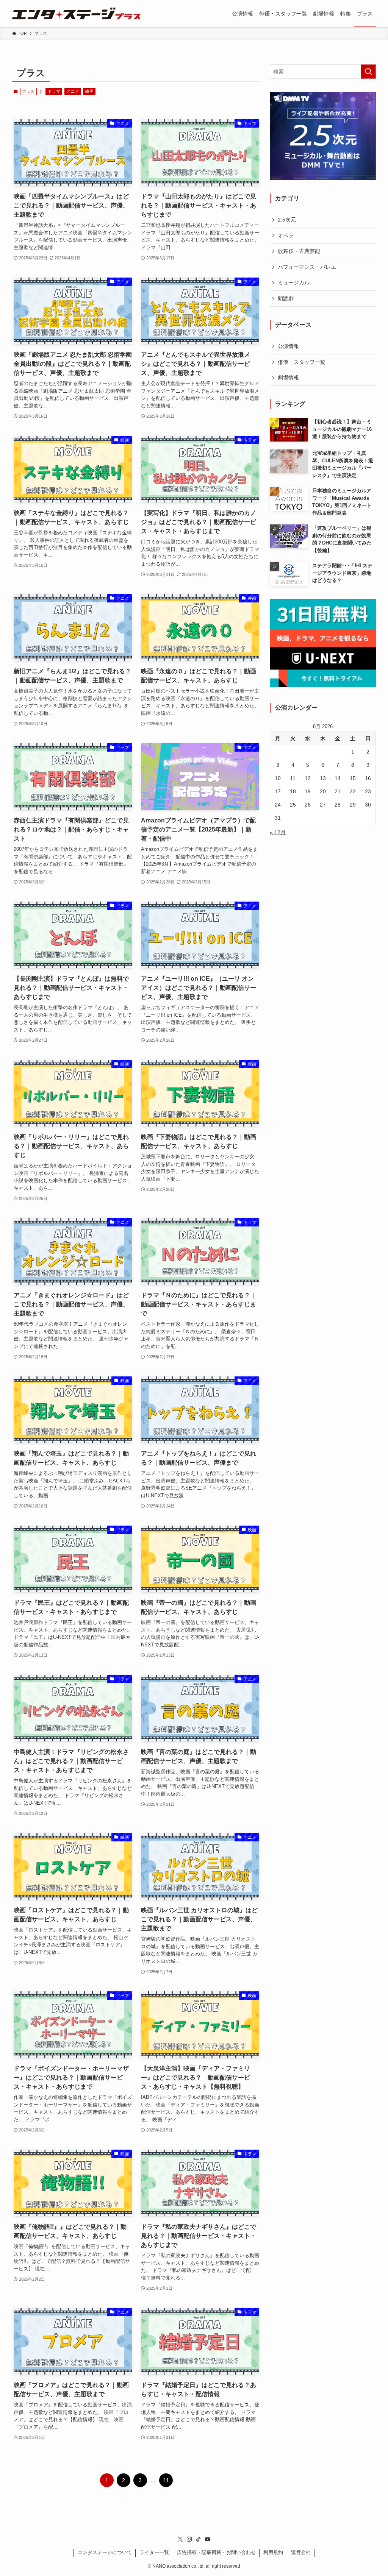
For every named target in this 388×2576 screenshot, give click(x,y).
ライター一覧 (154, 2552)
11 (166, 2480)
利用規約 (273, 2552)
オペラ (286, 236)
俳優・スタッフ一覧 (302, 362)
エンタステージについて (105, 2552)
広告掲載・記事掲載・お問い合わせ (216, 2552)
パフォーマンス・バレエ (307, 267)
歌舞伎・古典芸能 (299, 251)
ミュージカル (294, 282)
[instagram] (189, 2539)
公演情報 (288, 346)
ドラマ (54, 91)
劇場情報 (288, 378)
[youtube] (208, 2539)
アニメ (73, 91)
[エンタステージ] (77, 14)
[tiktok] (199, 2539)
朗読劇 (286, 298)
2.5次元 (287, 220)
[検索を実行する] (368, 72)
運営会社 (301, 2552)
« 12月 (278, 832)
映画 (89, 91)
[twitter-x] (180, 2539)
